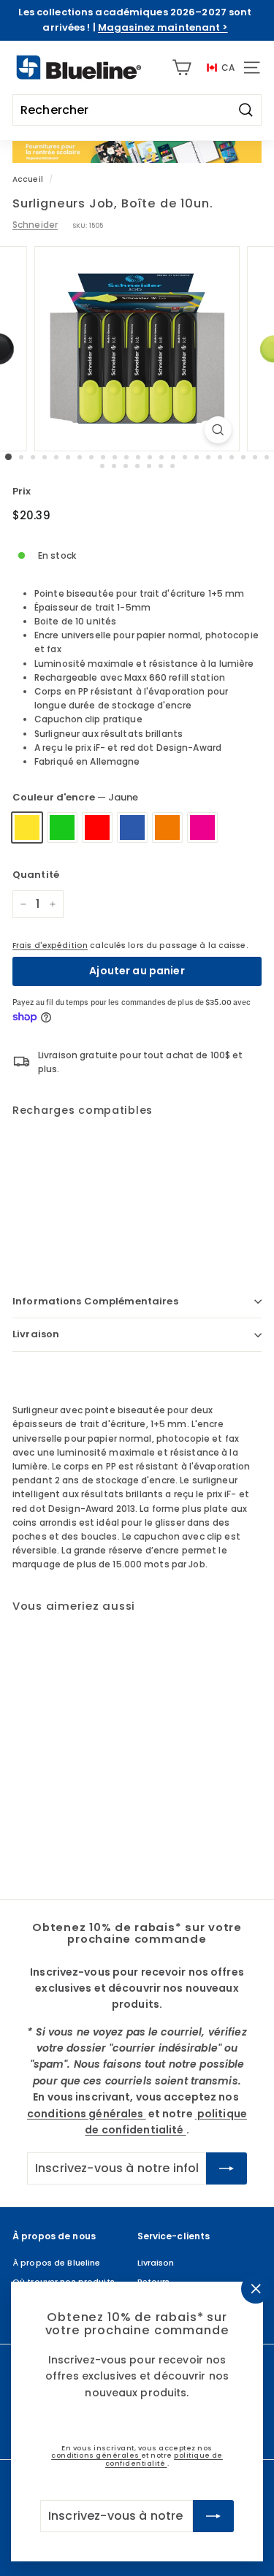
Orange (167, 828)
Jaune (27, 828)
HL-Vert (62, 828)
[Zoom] (218, 430)
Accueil (28, 179)
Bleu (132, 828)
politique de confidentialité (164, 2460)
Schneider (35, 225)
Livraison (36, 1334)
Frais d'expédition (50, 945)
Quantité (36, 875)
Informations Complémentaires (95, 1301)
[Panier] (182, 68)
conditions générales (96, 2456)
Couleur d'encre (75, 797)
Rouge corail (97, 828)
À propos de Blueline (56, 2263)
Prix (22, 491)
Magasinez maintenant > (163, 27)
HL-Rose (202, 828)
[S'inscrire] (213, 2516)
